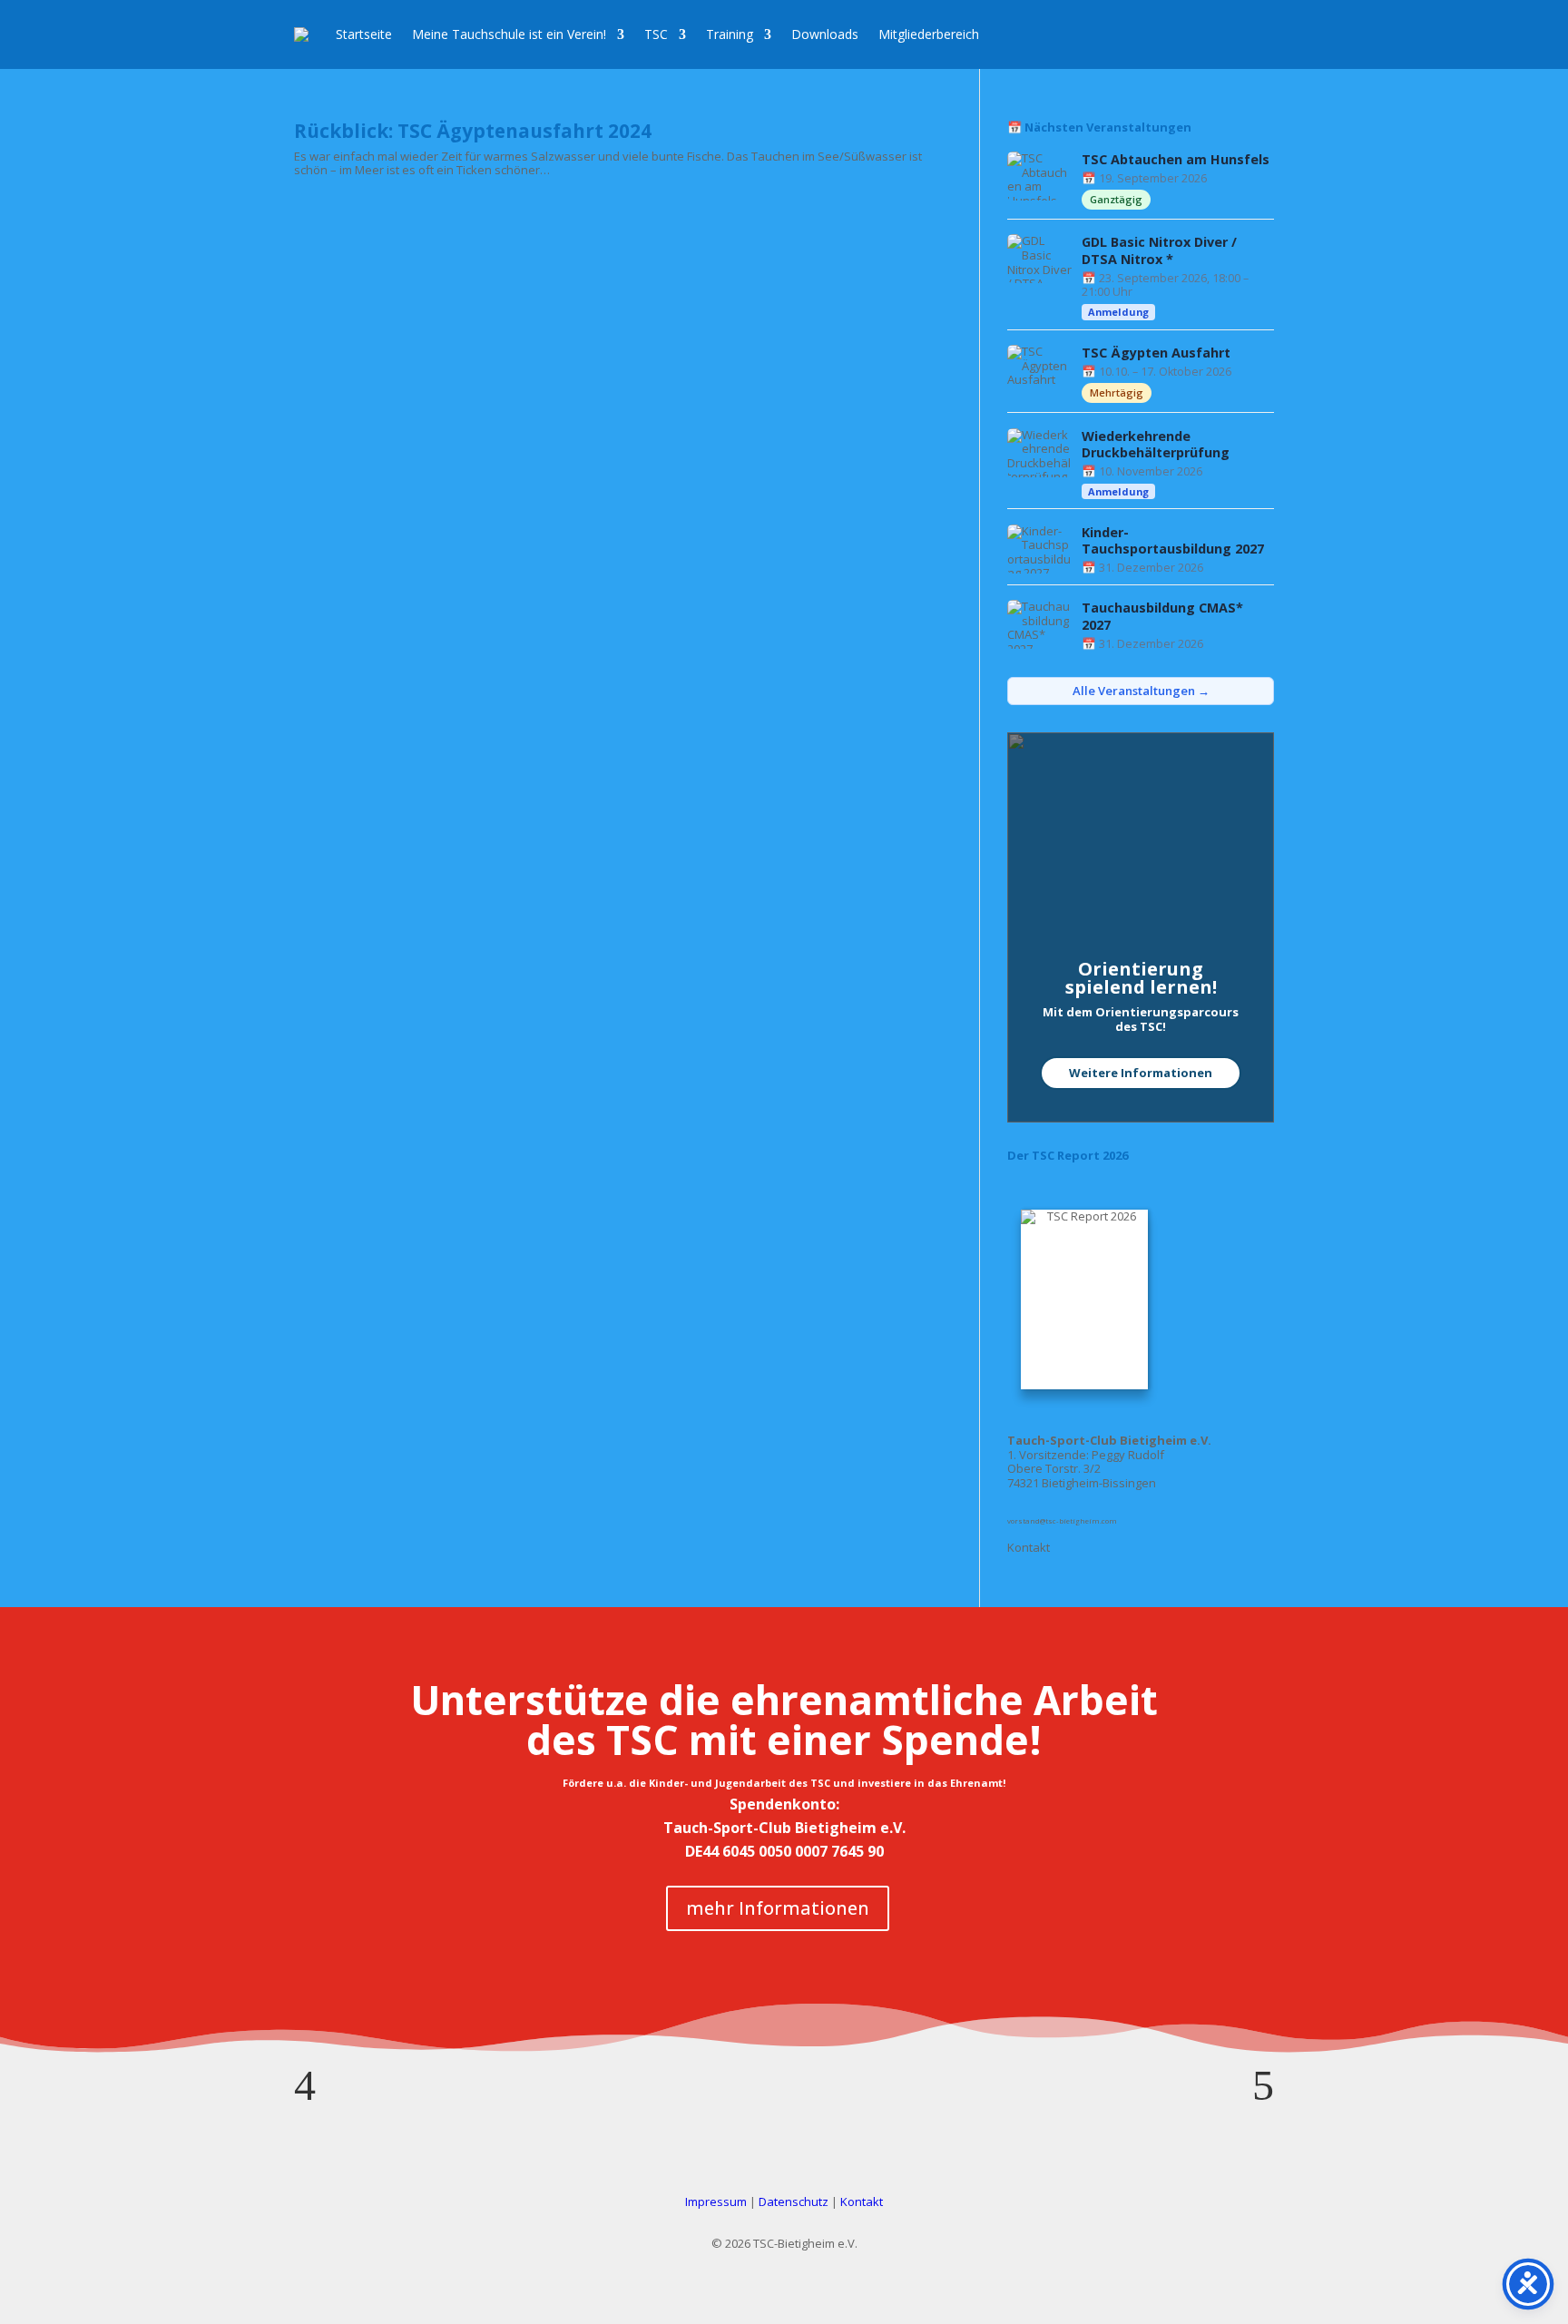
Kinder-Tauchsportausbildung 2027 (1173, 541)
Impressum (716, 2201)
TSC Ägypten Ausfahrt (1156, 353)
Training (730, 34)
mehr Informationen (778, 1908)
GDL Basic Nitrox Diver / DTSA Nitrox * (1159, 251)
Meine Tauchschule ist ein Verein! (509, 34)
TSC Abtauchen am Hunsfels (1176, 160)
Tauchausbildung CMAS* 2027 (1162, 617)
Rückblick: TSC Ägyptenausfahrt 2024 (473, 131)
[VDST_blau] (784, 2017)
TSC (656, 34)
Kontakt (1029, 1547)
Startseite (364, 34)
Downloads (825, 34)
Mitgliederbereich (929, 34)
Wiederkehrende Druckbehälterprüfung (1156, 445)
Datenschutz (794, 2201)
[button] (305, 2085)
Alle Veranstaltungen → (1141, 691)
